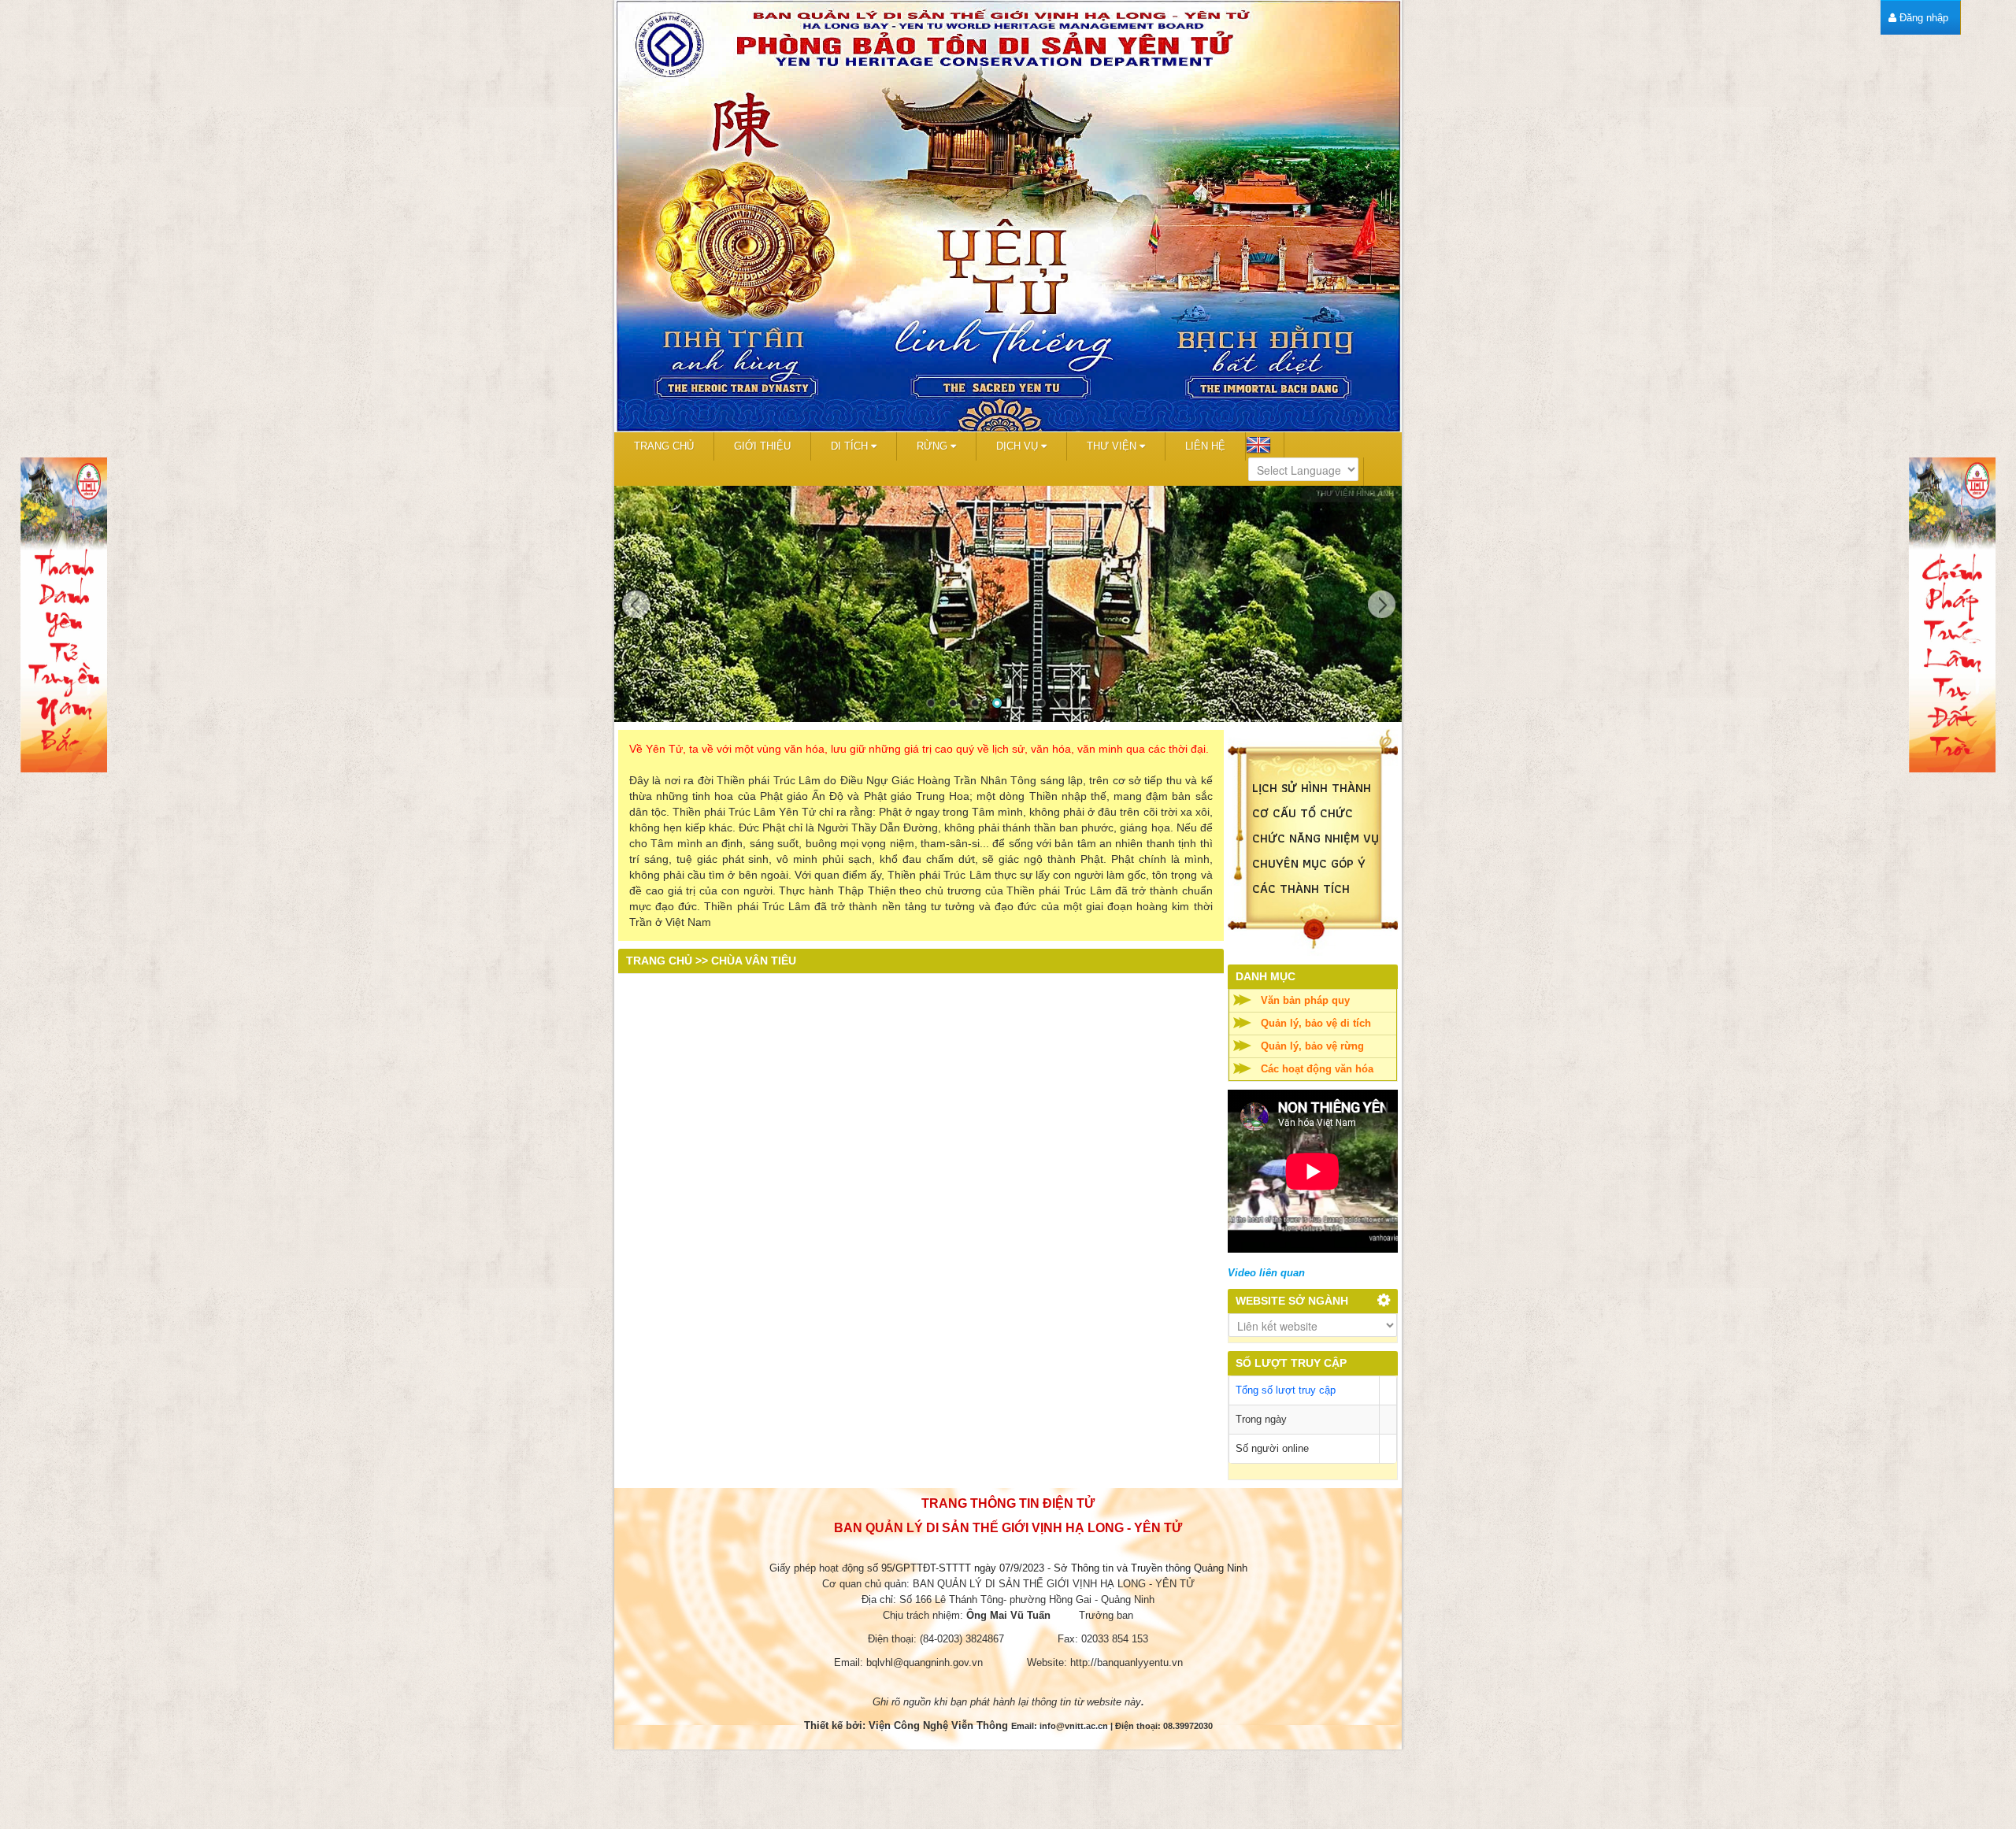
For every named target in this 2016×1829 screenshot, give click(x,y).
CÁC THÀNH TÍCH (1301, 889)
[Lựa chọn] (1384, 1302)
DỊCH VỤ (1019, 446)
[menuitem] (1918, 18)
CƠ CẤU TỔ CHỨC (1303, 813)
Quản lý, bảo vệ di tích (1316, 1023)
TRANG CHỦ (664, 446)
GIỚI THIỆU (762, 446)
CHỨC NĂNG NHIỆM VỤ (1316, 838)
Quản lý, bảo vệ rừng (1312, 1046)
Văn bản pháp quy (1305, 1000)
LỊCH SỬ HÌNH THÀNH (1314, 788)
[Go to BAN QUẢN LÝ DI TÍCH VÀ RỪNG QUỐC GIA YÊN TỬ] (1008, 216)
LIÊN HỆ (1205, 446)
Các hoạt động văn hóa (1317, 1069)
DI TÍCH (851, 446)
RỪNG (934, 446)
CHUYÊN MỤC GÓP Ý (1309, 863)
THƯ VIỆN (1113, 446)
